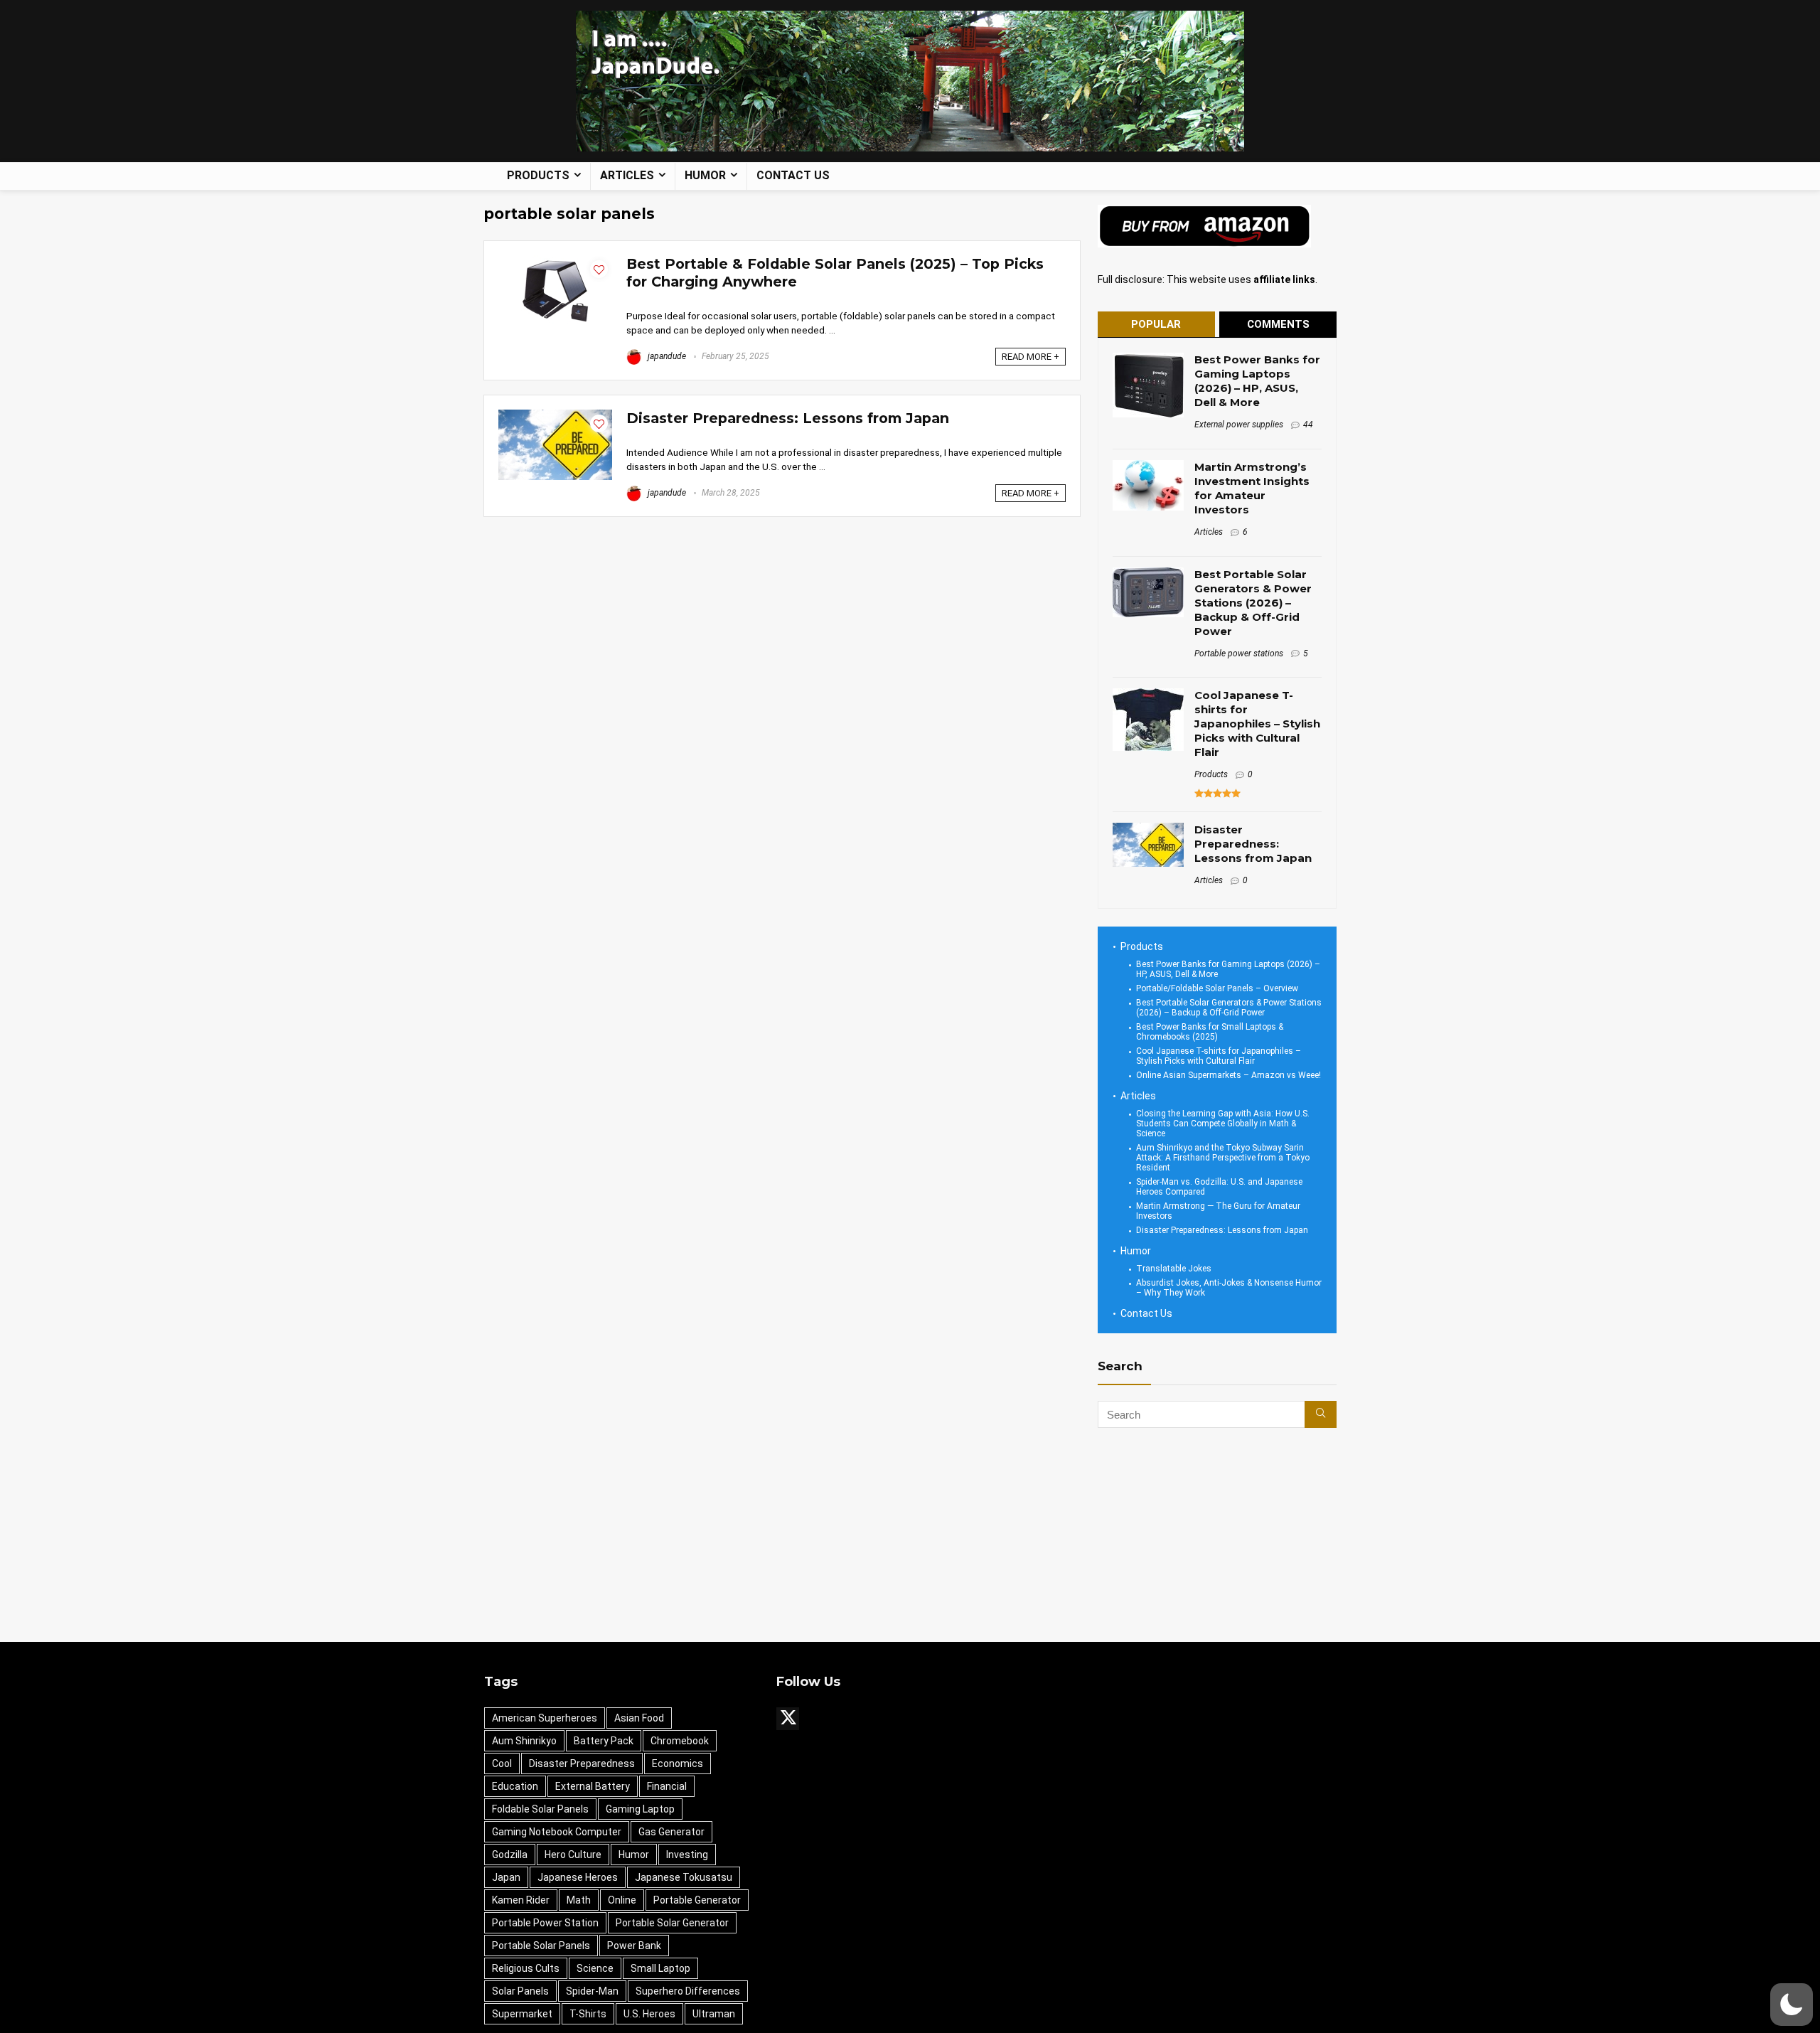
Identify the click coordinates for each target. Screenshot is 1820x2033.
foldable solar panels (540, 1809)
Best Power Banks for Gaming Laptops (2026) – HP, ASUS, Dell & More (1257, 381)
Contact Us (793, 175)
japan (506, 1877)
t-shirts (588, 2014)
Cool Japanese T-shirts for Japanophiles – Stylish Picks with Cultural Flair (1257, 724)
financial (667, 1786)
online (622, 1900)
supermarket (522, 2014)
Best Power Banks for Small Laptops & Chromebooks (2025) (1210, 1032)
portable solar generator (672, 1923)
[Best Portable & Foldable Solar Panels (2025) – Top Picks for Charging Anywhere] (555, 262)
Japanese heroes (578, 1877)
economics (678, 1763)
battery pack (604, 1741)
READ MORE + (1031, 357)
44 (1308, 425)
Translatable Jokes (1174, 1269)
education (515, 1786)
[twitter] (788, 1719)
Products (538, 175)
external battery (593, 1786)
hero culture (573, 1855)
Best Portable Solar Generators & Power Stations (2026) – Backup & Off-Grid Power (1253, 603)
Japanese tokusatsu (684, 1877)
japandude (666, 356)
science (595, 1968)
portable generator (697, 1900)
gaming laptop (640, 1809)
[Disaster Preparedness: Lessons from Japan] (555, 416)
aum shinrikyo (524, 1741)
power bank (634, 1946)
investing (687, 1855)
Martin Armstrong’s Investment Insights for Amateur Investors (1252, 488)
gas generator (671, 1832)
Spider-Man (592, 1991)
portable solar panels (541, 1946)
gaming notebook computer (557, 1832)
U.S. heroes (649, 2014)
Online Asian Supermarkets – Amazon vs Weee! (1228, 1075)
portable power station (545, 1923)
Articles (627, 175)
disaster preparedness (582, 1763)
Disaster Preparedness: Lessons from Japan (788, 418)
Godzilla (510, 1855)
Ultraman (714, 2014)
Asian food (639, 1718)
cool (502, 1763)
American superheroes (545, 1718)
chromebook (680, 1741)
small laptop (660, 1968)
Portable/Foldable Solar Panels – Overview (1217, 988)
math (579, 1900)
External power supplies (1239, 425)
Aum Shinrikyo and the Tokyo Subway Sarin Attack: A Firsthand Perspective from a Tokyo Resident (1223, 1158)
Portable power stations (1239, 653)
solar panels (520, 1991)
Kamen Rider (521, 1900)
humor (634, 1855)
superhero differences (688, 1991)
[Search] (1321, 1414)
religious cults (526, 1968)
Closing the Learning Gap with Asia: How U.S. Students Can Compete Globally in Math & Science (1223, 1124)
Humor (705, 175)
